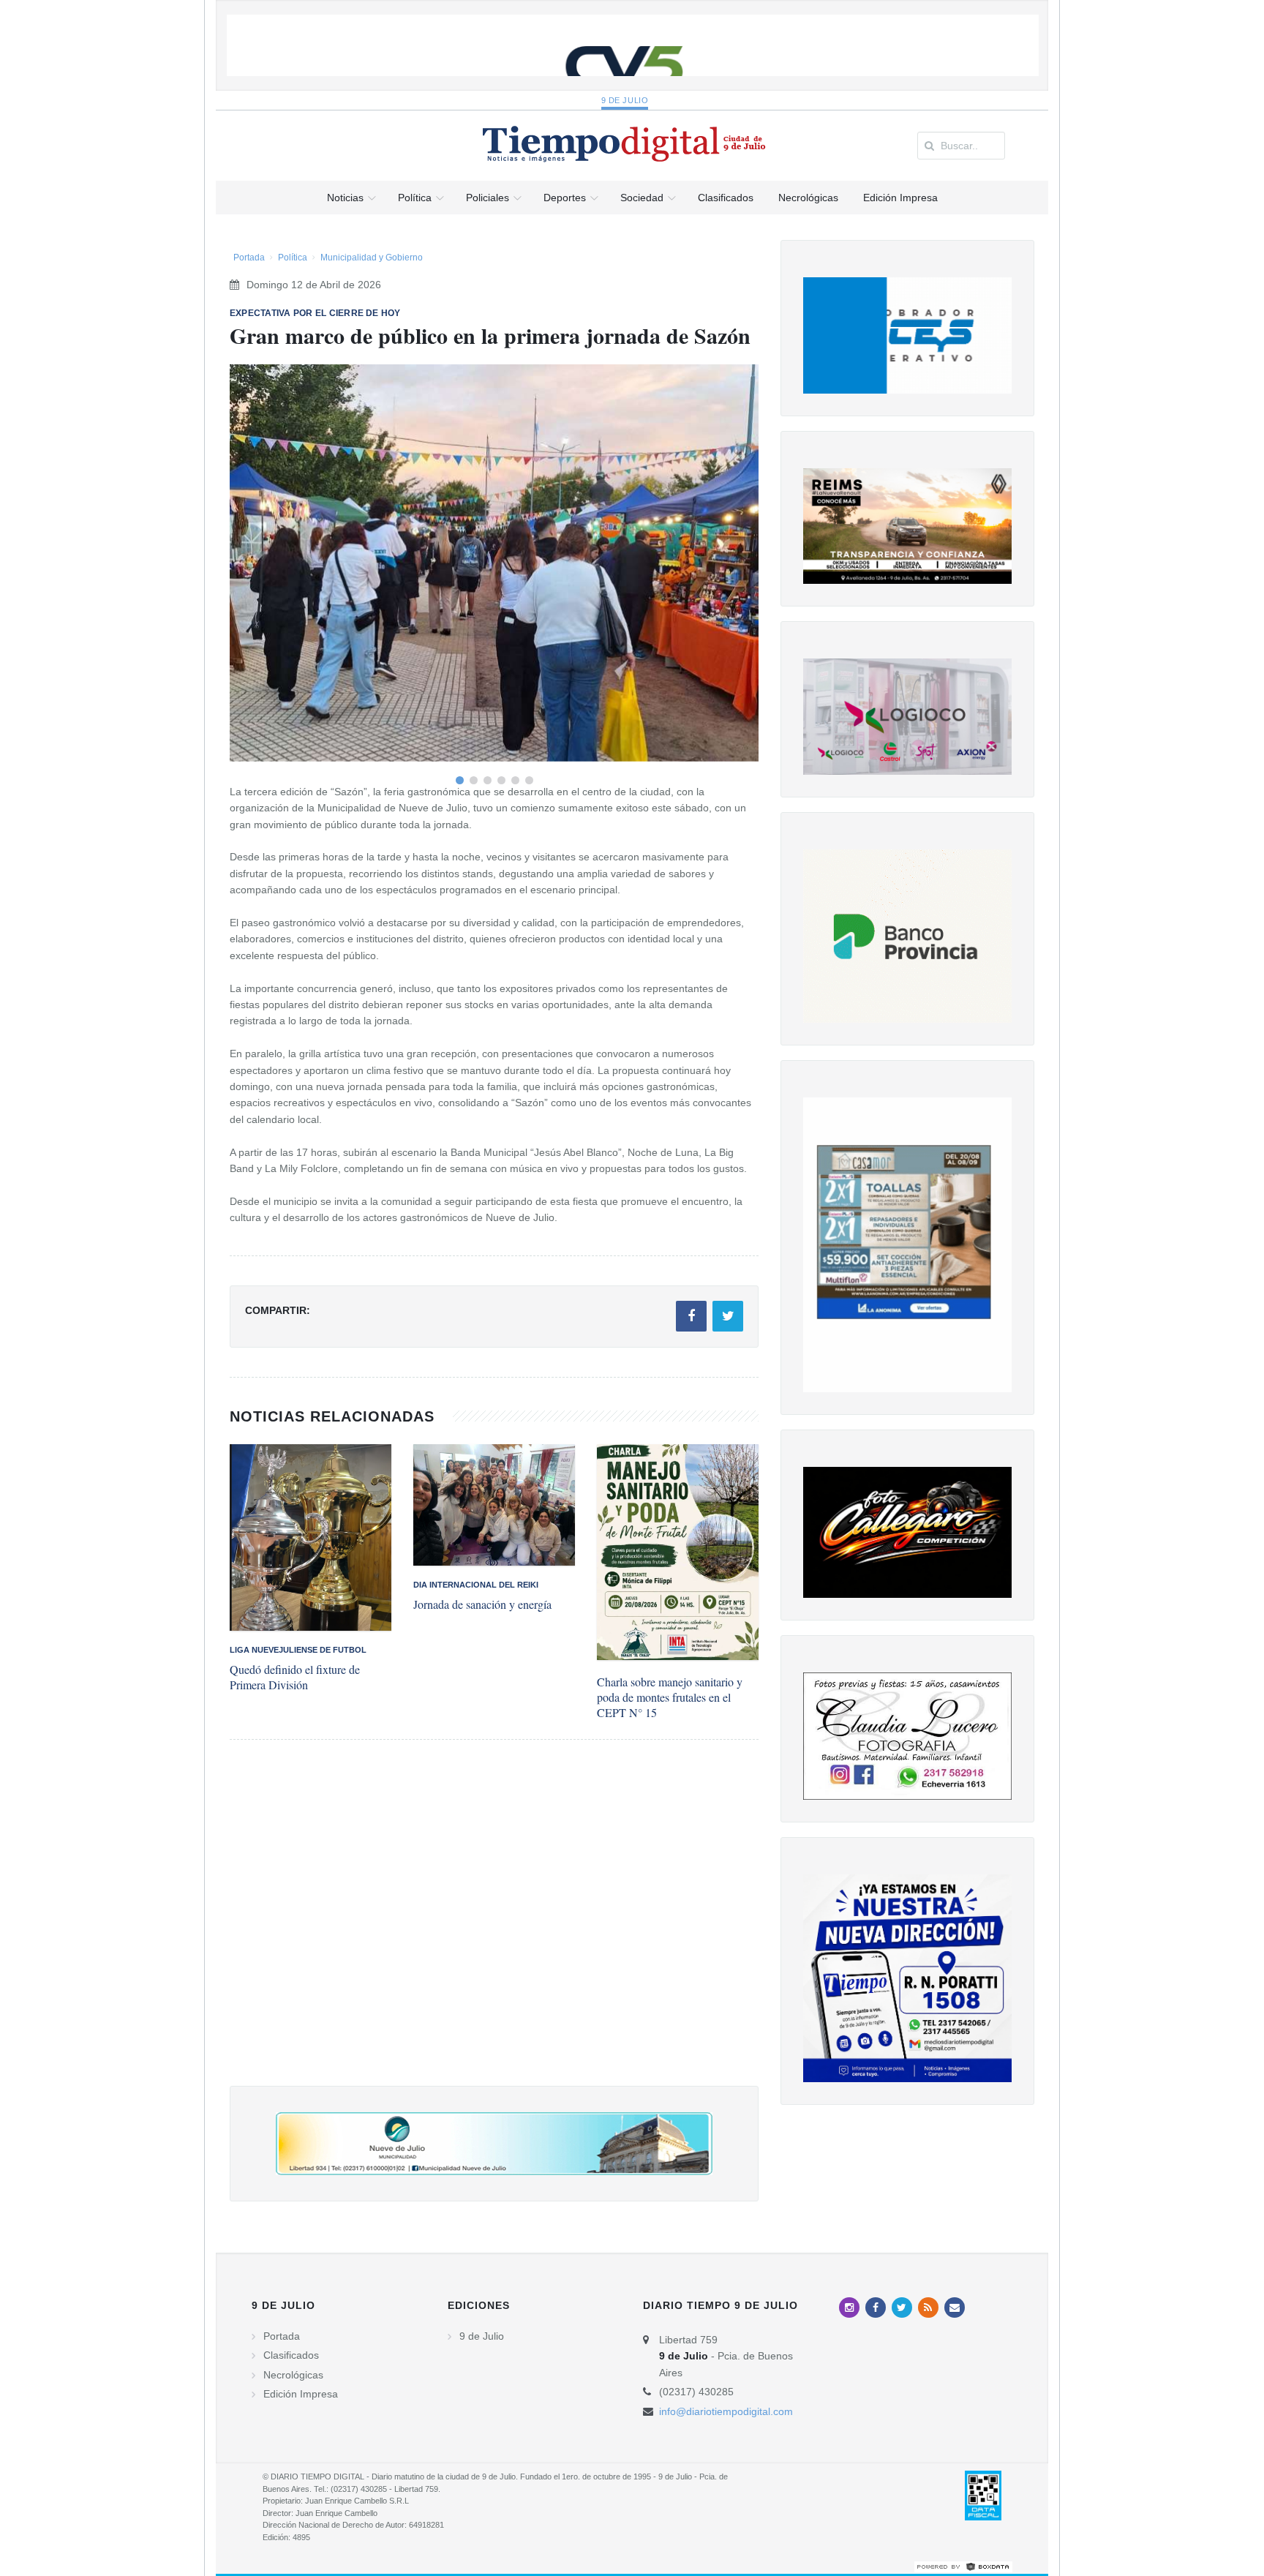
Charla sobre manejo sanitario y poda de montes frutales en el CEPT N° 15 (670, 1697)
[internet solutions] (963, 2566)
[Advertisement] (494, 1927)
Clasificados (291, 2355)
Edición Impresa (301, 2394)
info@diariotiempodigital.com (726, 2411)
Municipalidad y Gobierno (372, 258)
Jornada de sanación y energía (482, 1604)
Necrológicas (293, 2375)
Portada (249, 258)
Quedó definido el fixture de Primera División (295, 1677)
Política (293, 258)
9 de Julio (625, 100)
